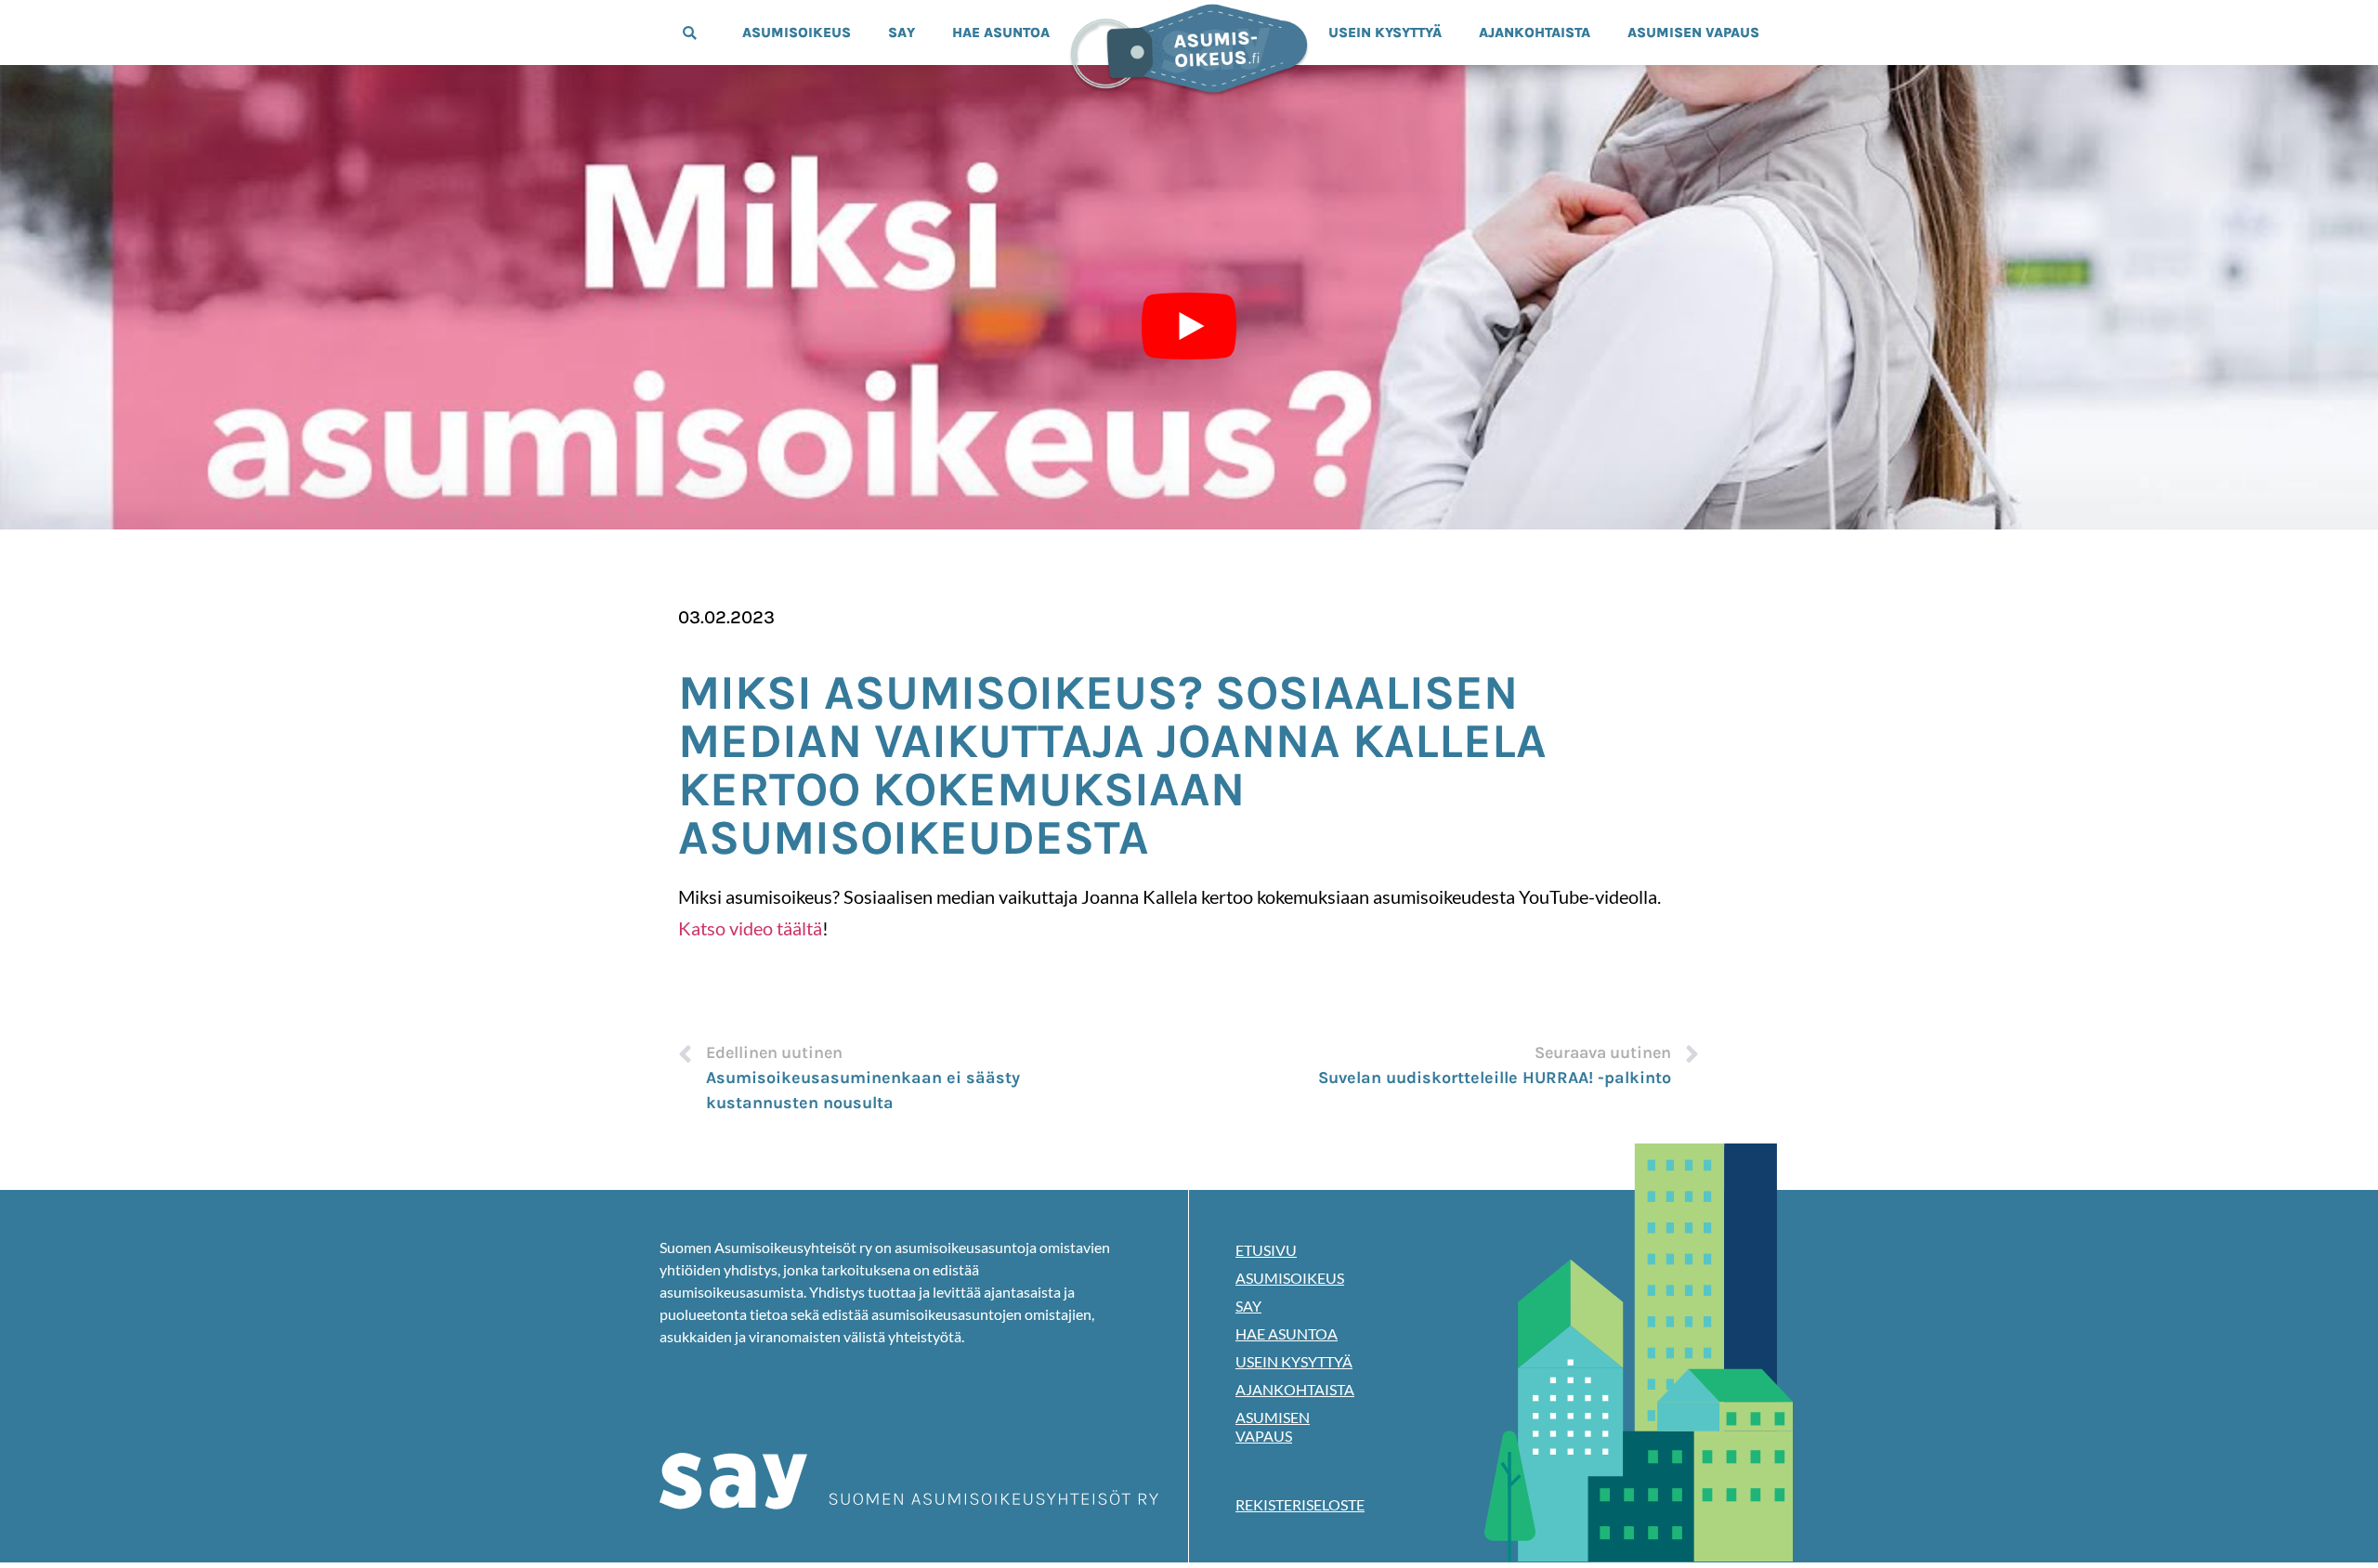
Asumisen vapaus (1693, 33)
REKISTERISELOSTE (1300, 1504)
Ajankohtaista (1535, 33)
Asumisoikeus (797, 33)
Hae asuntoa (1001, 33)
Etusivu (1266, 1250)
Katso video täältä (750, 928)
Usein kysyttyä (1385, 33)
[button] (690, 33)
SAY (902, 33)
